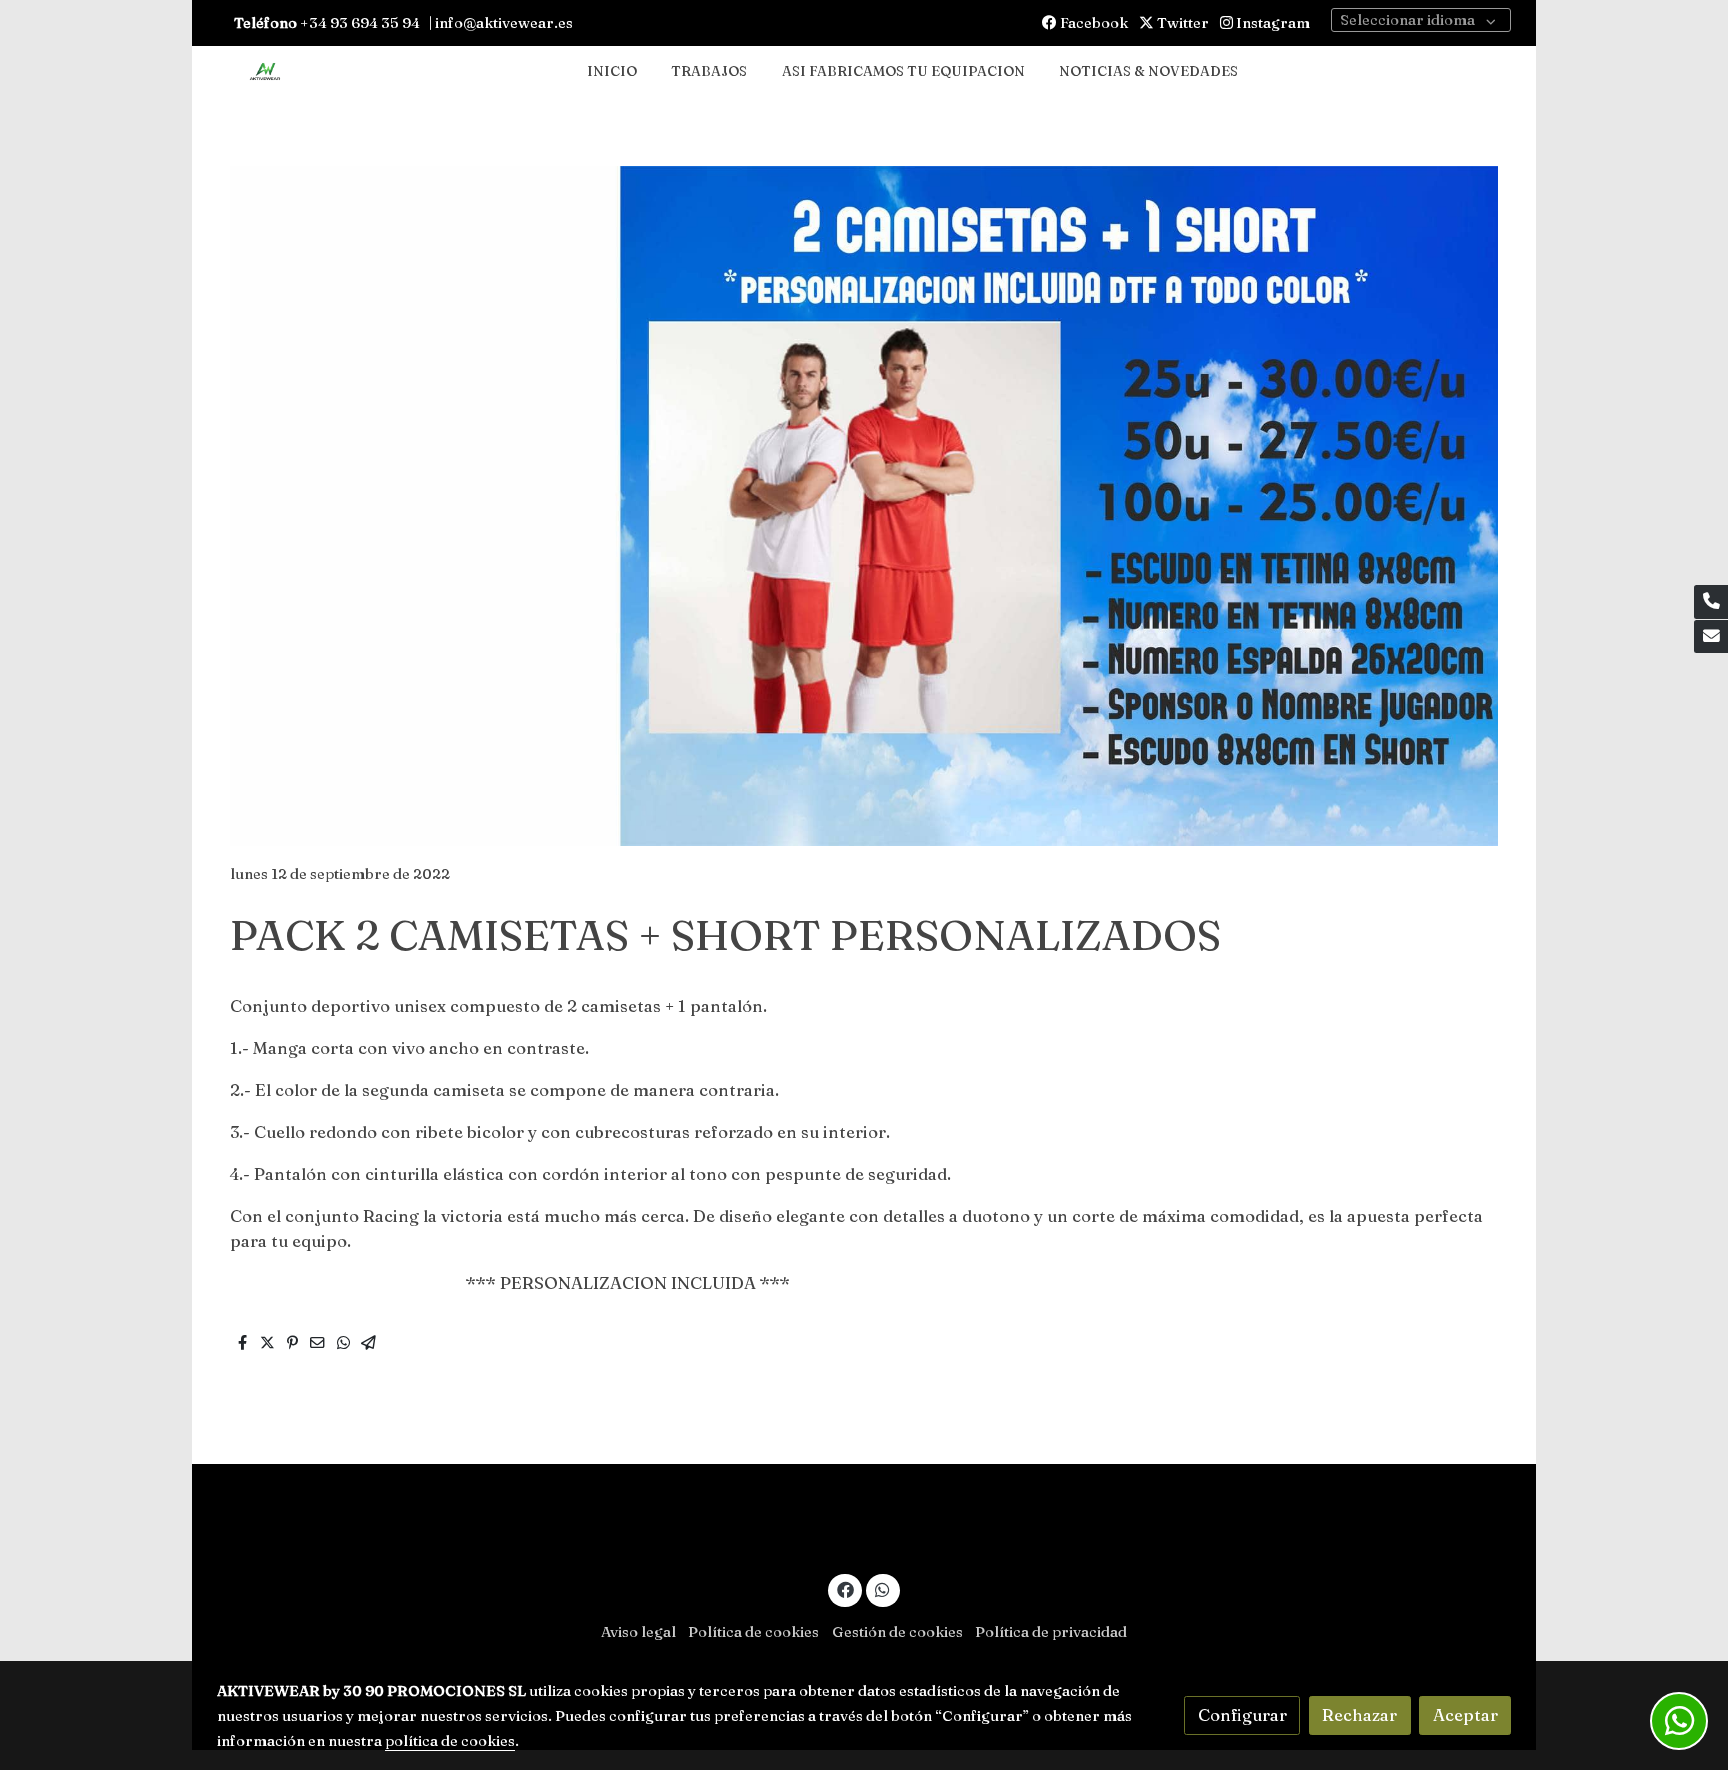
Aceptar (1465, 1715)
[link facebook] (845, 1588)
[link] (265, 72)
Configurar (1242, 1715)
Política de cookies (753, 1632)
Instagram (1271, 23)
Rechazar (1359, 1715)
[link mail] (1711, 637)
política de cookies (450, 1741)
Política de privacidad (1051, 1632)
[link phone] (1711, 602)
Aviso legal (638, 1632)
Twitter (1181, 23)
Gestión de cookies (897, 1632)
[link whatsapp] (883, 1588)
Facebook (1092, 23)
